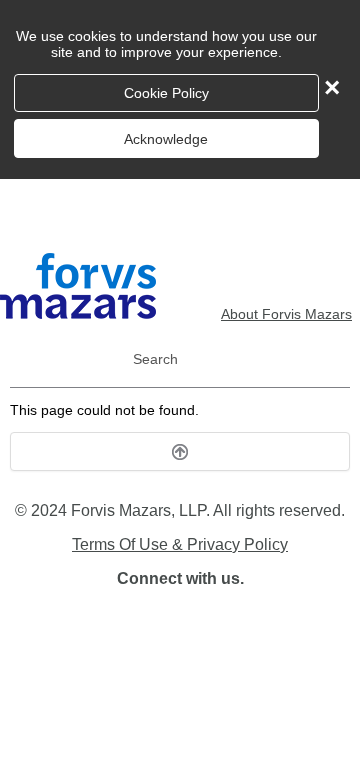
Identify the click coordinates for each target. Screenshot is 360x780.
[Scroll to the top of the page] (180, 451)
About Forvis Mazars (286, 314)
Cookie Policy (166, 93)
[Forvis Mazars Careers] (78, 314)
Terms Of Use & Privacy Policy (180, 544)
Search (155, 359)
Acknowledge (166, 139)
